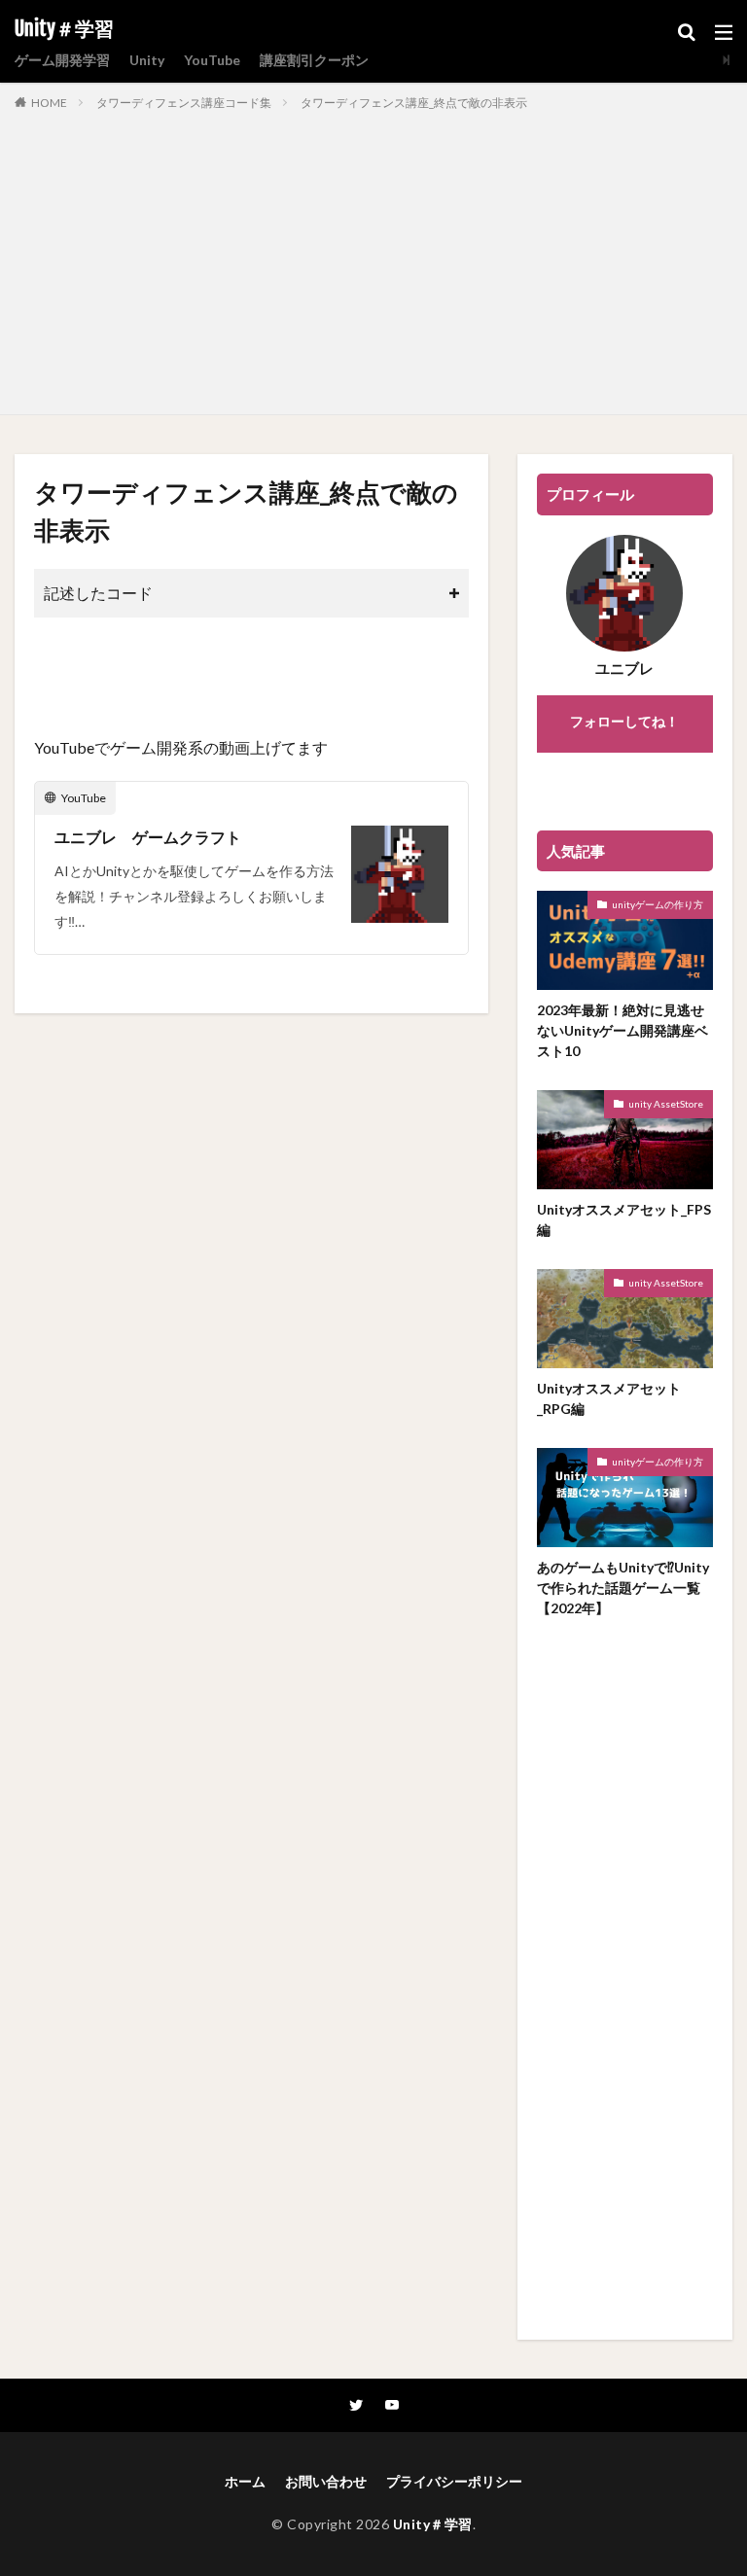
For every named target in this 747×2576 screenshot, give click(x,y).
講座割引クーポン (314, 60)
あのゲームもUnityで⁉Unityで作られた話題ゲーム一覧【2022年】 (623, 1588)
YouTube (212, 60)
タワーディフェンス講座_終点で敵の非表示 (414, 103)
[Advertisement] (373, 259)
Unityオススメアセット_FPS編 (624, 1219)
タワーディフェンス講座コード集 (184, 103)
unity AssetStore (666, 1104)
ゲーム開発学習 (62, 60)
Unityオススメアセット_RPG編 (609, 1398)
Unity (147, 60)
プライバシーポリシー (454, 2481)
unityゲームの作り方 (658, 904)
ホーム (245, 2481)
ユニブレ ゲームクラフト (148, 837)
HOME (49, 103)
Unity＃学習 (64, 29)
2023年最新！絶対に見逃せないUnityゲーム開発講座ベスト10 (622, 1030)
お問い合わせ (326, 2481)
